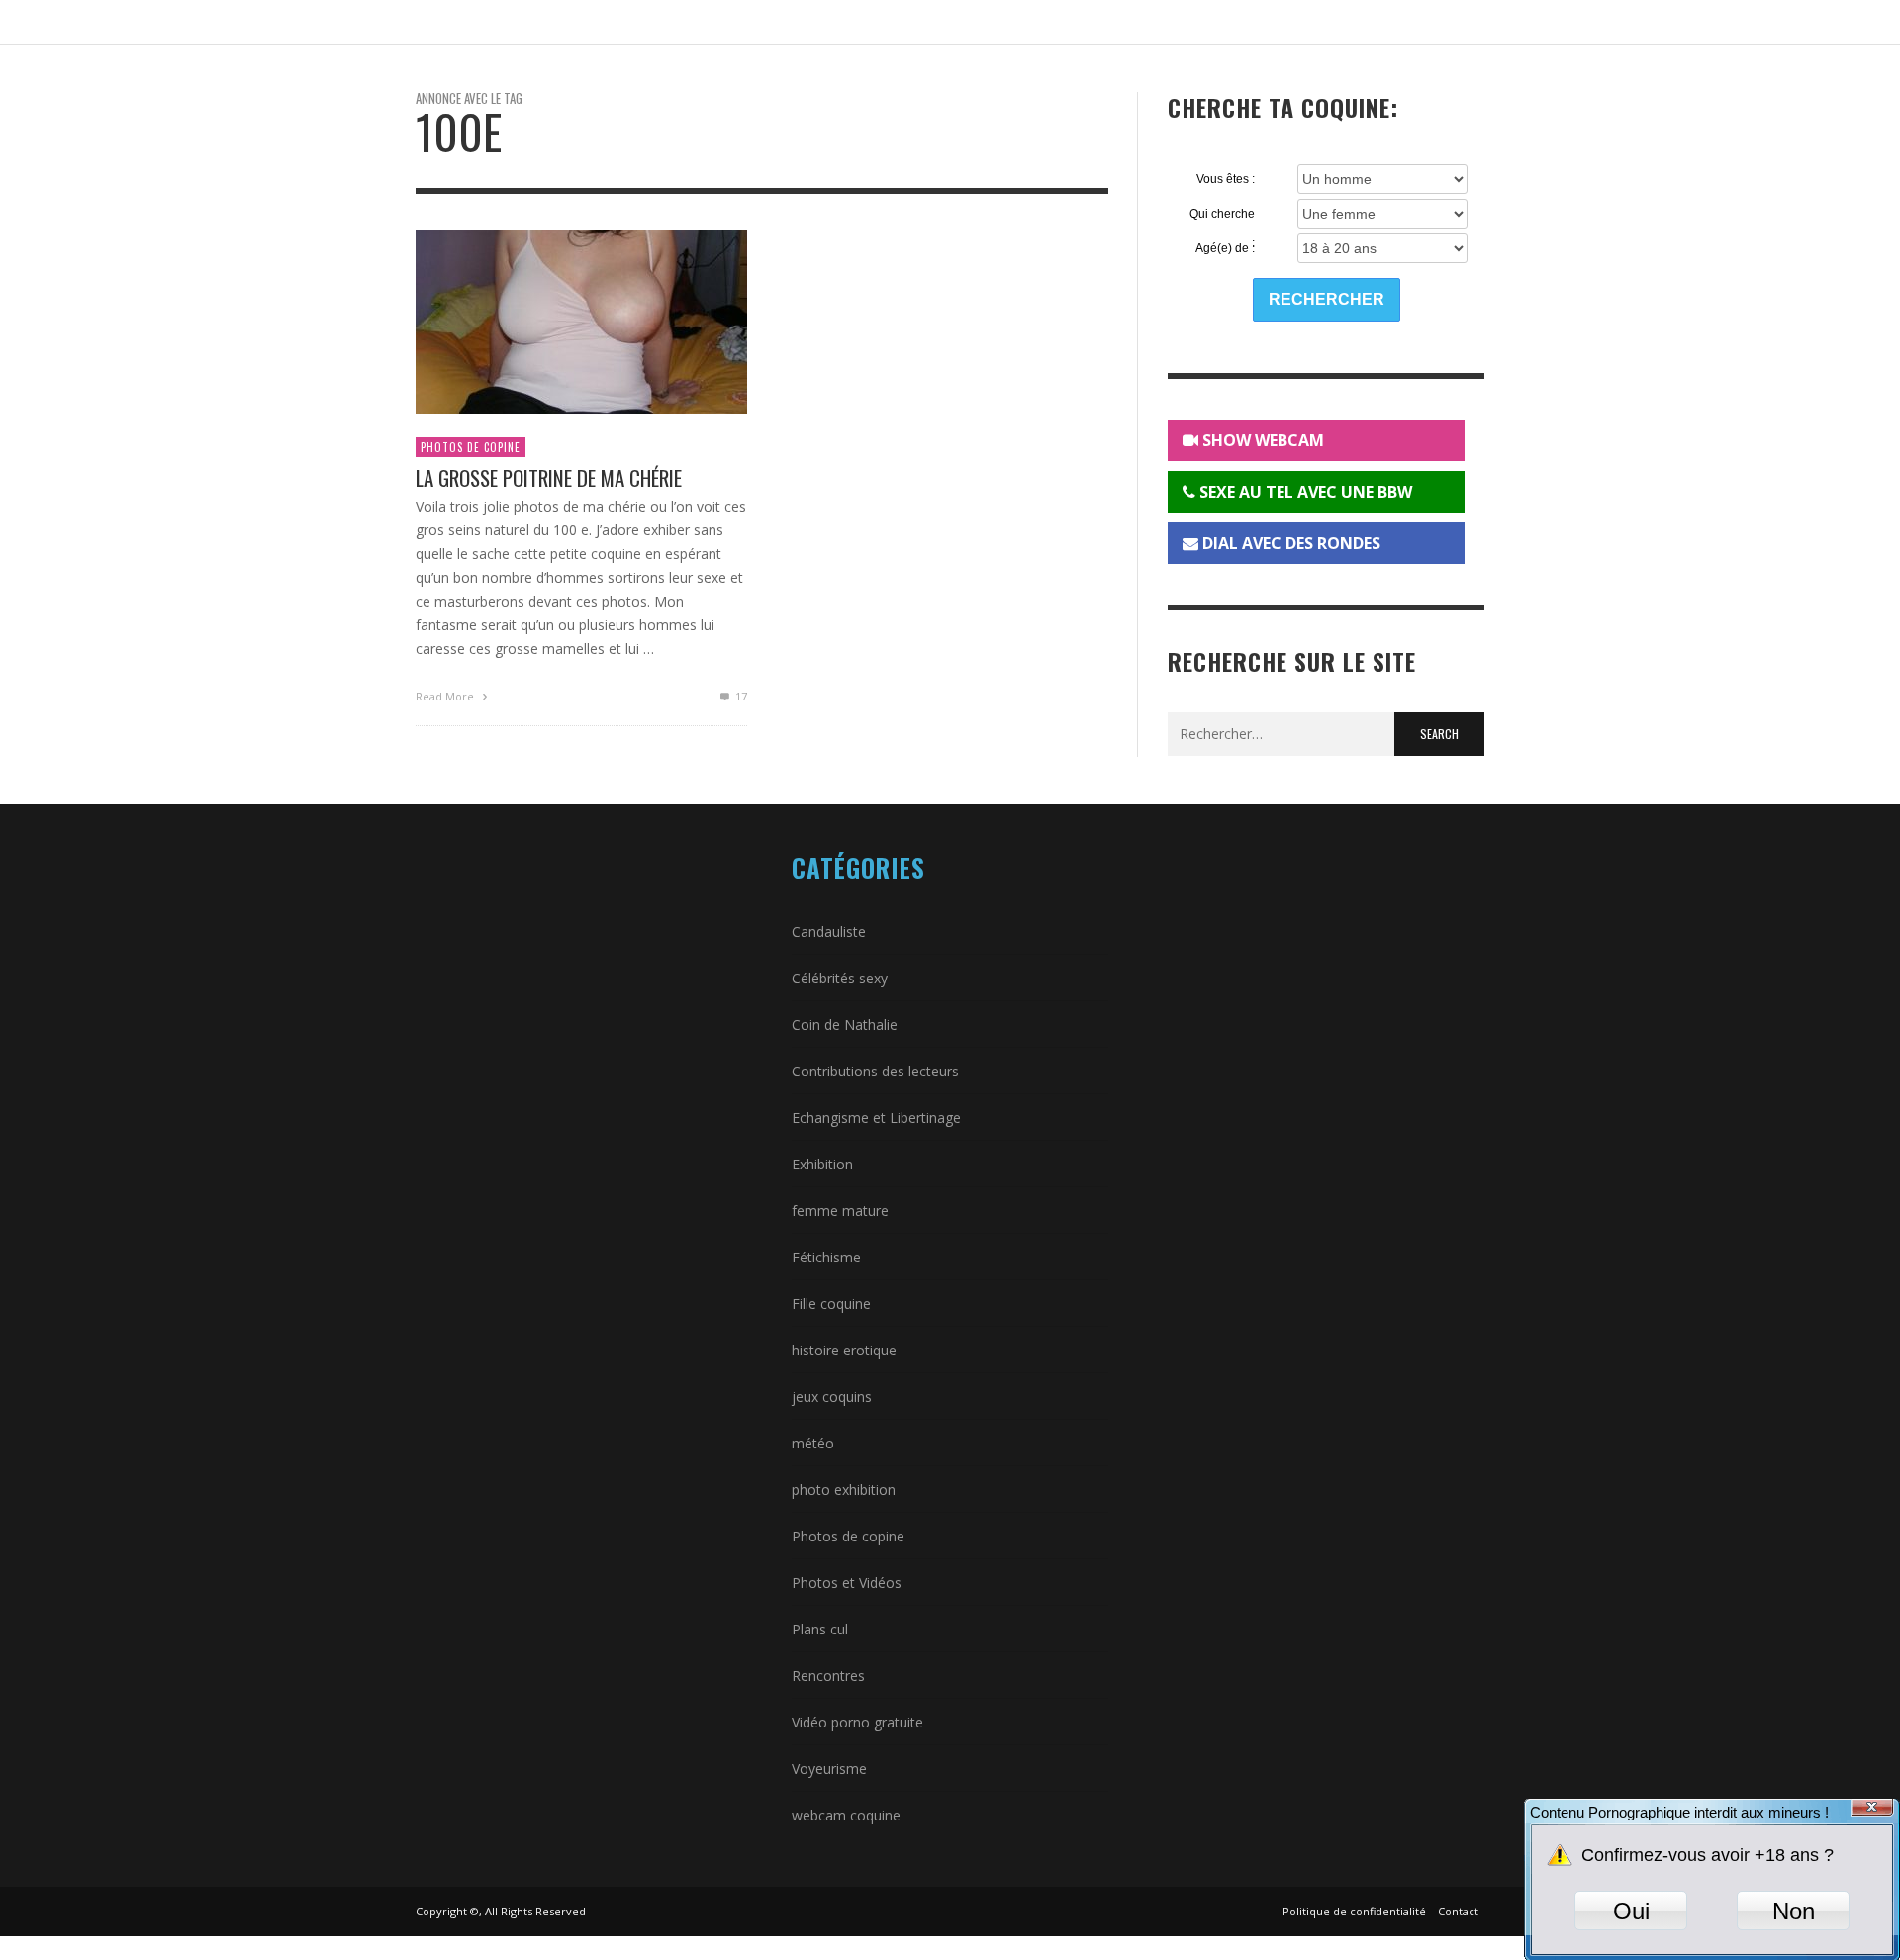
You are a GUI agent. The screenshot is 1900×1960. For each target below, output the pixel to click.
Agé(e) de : (1225, 248)
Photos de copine (471, 447)
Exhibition (822, 1164)
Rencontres (828, 1676)
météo (813, 1443)
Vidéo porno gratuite (857, 1722)
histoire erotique (844, 1350)
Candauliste (829, 932)
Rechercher (1327, 299)
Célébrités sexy (840, 978)
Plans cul (820, 1629)
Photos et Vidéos (847, 1583)
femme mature (840, 1211)
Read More (446, 696)
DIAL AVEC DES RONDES (1289, 543)
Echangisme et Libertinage (876, 1118)
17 (740, 696)
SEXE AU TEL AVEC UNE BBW (1304, 492)
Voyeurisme (829, 1769)
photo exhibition (844, 1490)
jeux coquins (832, 1397)
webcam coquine (846, 1815)
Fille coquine (831, 1304)
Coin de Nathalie (845, 1025)
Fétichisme (826, 1257)
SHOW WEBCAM (1261, 440)
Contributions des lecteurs (875, 1071)
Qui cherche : (1222, 215)
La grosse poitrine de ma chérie (549, 477)
